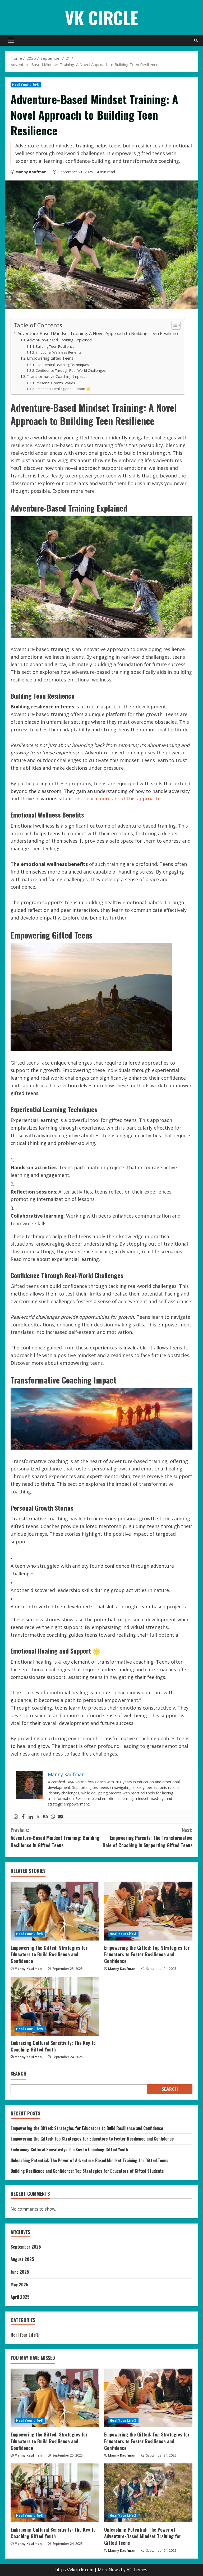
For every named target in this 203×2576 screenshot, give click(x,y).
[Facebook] (23, 1817)
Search (19, 2074)
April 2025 (20, 2297)
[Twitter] (38, 1817)
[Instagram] (16, 1817)
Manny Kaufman (31, 172)
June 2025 (20, 2272)
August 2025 (22, 2259)
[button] (11, 40)
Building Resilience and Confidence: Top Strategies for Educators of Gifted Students (87, 2171)
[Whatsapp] (53, 1817)
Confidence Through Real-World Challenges (71, 370)
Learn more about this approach (121, 799)
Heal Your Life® (26, 85)
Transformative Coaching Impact (56, 376)
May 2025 (19, 2285)
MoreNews (109, 2570)
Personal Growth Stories (55, 383)
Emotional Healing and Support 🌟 (63, 389)
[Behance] (45, 1817)
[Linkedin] (31, 1817)
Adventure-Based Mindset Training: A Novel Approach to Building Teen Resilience (98, 333)
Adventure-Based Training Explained (59, 340)
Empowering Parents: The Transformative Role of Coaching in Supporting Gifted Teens (147, 1838)
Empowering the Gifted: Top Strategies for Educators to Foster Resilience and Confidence (147, 1954)
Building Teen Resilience (55, 346)
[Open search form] (196, 40)
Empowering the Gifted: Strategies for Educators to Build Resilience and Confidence (49, 1954)
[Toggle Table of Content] (174, 325)
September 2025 (26, 2247)
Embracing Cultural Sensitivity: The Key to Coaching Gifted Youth (53, 2046)
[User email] (60, 1817)
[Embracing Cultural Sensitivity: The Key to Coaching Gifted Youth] (55, 2006)
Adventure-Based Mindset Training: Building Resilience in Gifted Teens (55, 1838)
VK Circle (101, 17)
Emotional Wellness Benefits (59, 352)
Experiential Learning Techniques (62, 365)
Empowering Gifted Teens (50, 358)
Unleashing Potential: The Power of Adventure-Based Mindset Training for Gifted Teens (89, 2160)
